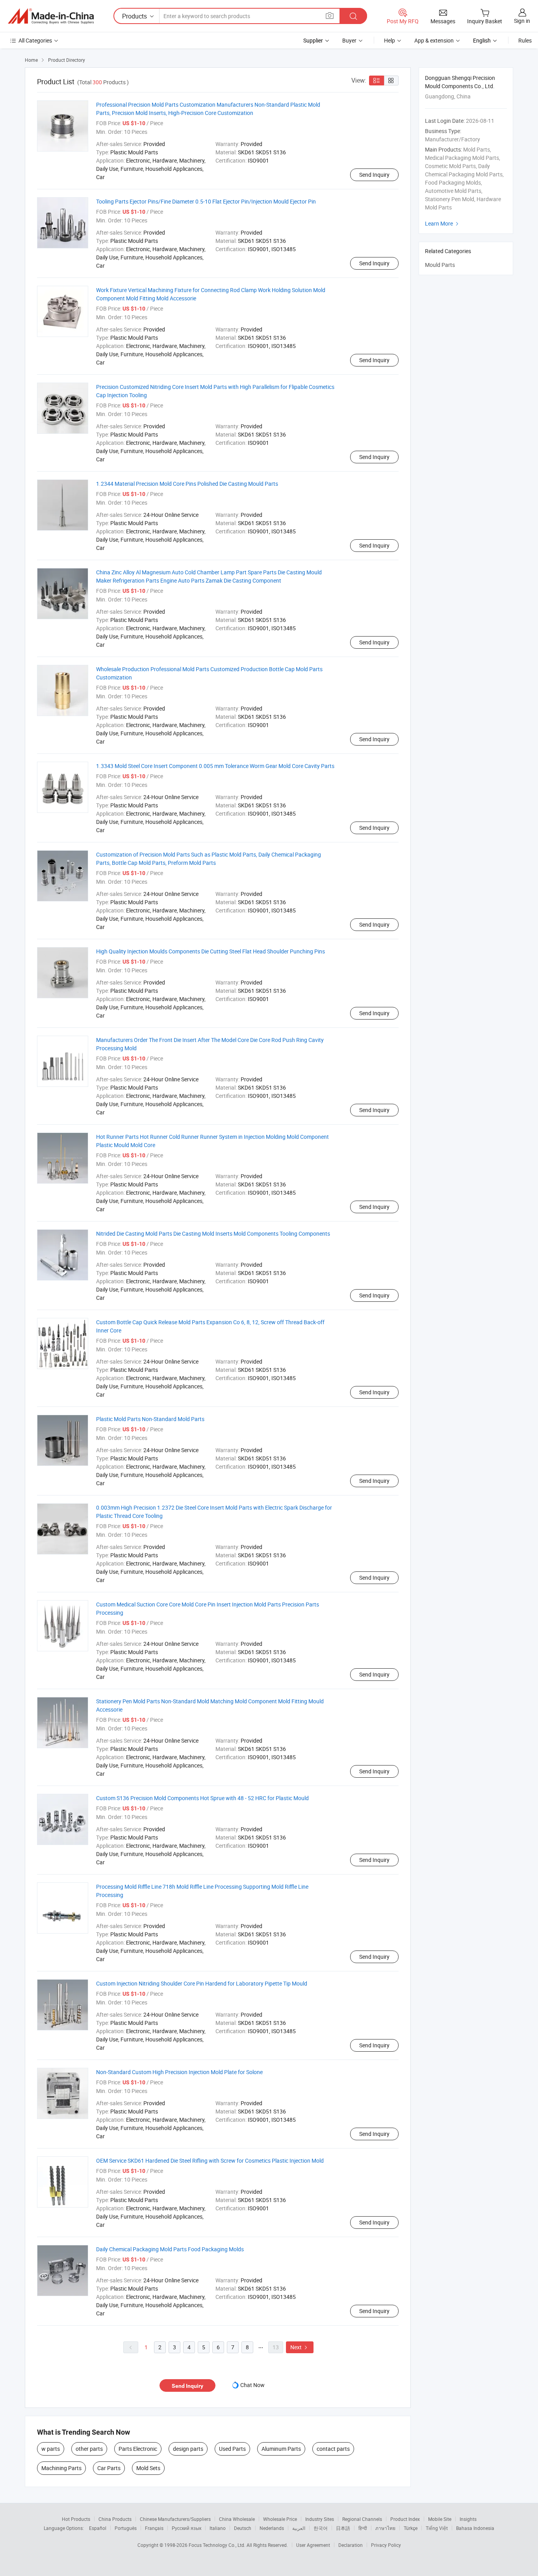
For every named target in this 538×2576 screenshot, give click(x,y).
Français (154, 2528)
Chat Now (252, 2385)
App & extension (434, 40)
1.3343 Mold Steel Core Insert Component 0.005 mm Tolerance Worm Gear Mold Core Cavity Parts (215, 766)
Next (300, 2347)
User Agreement (313, 2545)
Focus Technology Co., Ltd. (218, 2545)
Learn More (443, 223)
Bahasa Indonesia (475, 2528)
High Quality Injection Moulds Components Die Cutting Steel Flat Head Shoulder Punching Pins (211, 951)
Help (390, 40)
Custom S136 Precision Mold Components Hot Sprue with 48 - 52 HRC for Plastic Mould (202, 1798)
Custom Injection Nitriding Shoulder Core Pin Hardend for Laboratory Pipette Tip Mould (202, 1983)
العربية (299, 2528)
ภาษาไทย (385, 2528)
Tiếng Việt (437, 2528)
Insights (468, 2519)
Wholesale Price (280, 2519)
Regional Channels (362, 2519)
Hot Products (76, 2519)
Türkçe (411, 2528)
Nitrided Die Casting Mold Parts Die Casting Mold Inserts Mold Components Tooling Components (213, 1233)
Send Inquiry (374, 175)
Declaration (351, 2545)
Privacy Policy (386, 2545)
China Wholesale (237, 2519)
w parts (51, 2449)
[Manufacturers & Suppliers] (51, 16)
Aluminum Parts (281, 2449)
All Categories (35, 40)
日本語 (343, 2528)
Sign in (522, 21)
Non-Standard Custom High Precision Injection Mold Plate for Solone (179, 2072)
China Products (115, 2519)
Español (98, 2528)
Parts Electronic (138, 2449)
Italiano (218, 2528)
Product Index (405, 2519)
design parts (188, 2449)
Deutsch (243, 2528)
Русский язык (186, 2528)
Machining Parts (61, 2468)
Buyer (349, 40)
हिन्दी (363, 2528)
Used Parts (232, 2449)
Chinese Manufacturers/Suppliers (175, 2519)
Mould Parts (440, 265)
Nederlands (272, 2528)
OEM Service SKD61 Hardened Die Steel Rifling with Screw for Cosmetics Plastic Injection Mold (210, 2161)
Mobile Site (440, 2519)
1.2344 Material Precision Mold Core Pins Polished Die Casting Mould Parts (187, 484)
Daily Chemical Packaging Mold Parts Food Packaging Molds (170, 2249)
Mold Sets (148, 2468)
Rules (525, 40)
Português (126, 2528)
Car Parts (109, 2468)
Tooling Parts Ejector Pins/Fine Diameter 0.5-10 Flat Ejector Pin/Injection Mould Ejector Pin (206, 201)
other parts (89, 2449)
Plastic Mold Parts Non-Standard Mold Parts (150, 1419)
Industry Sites (320, 2519)
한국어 (321, 2528)
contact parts (333, 2449)
